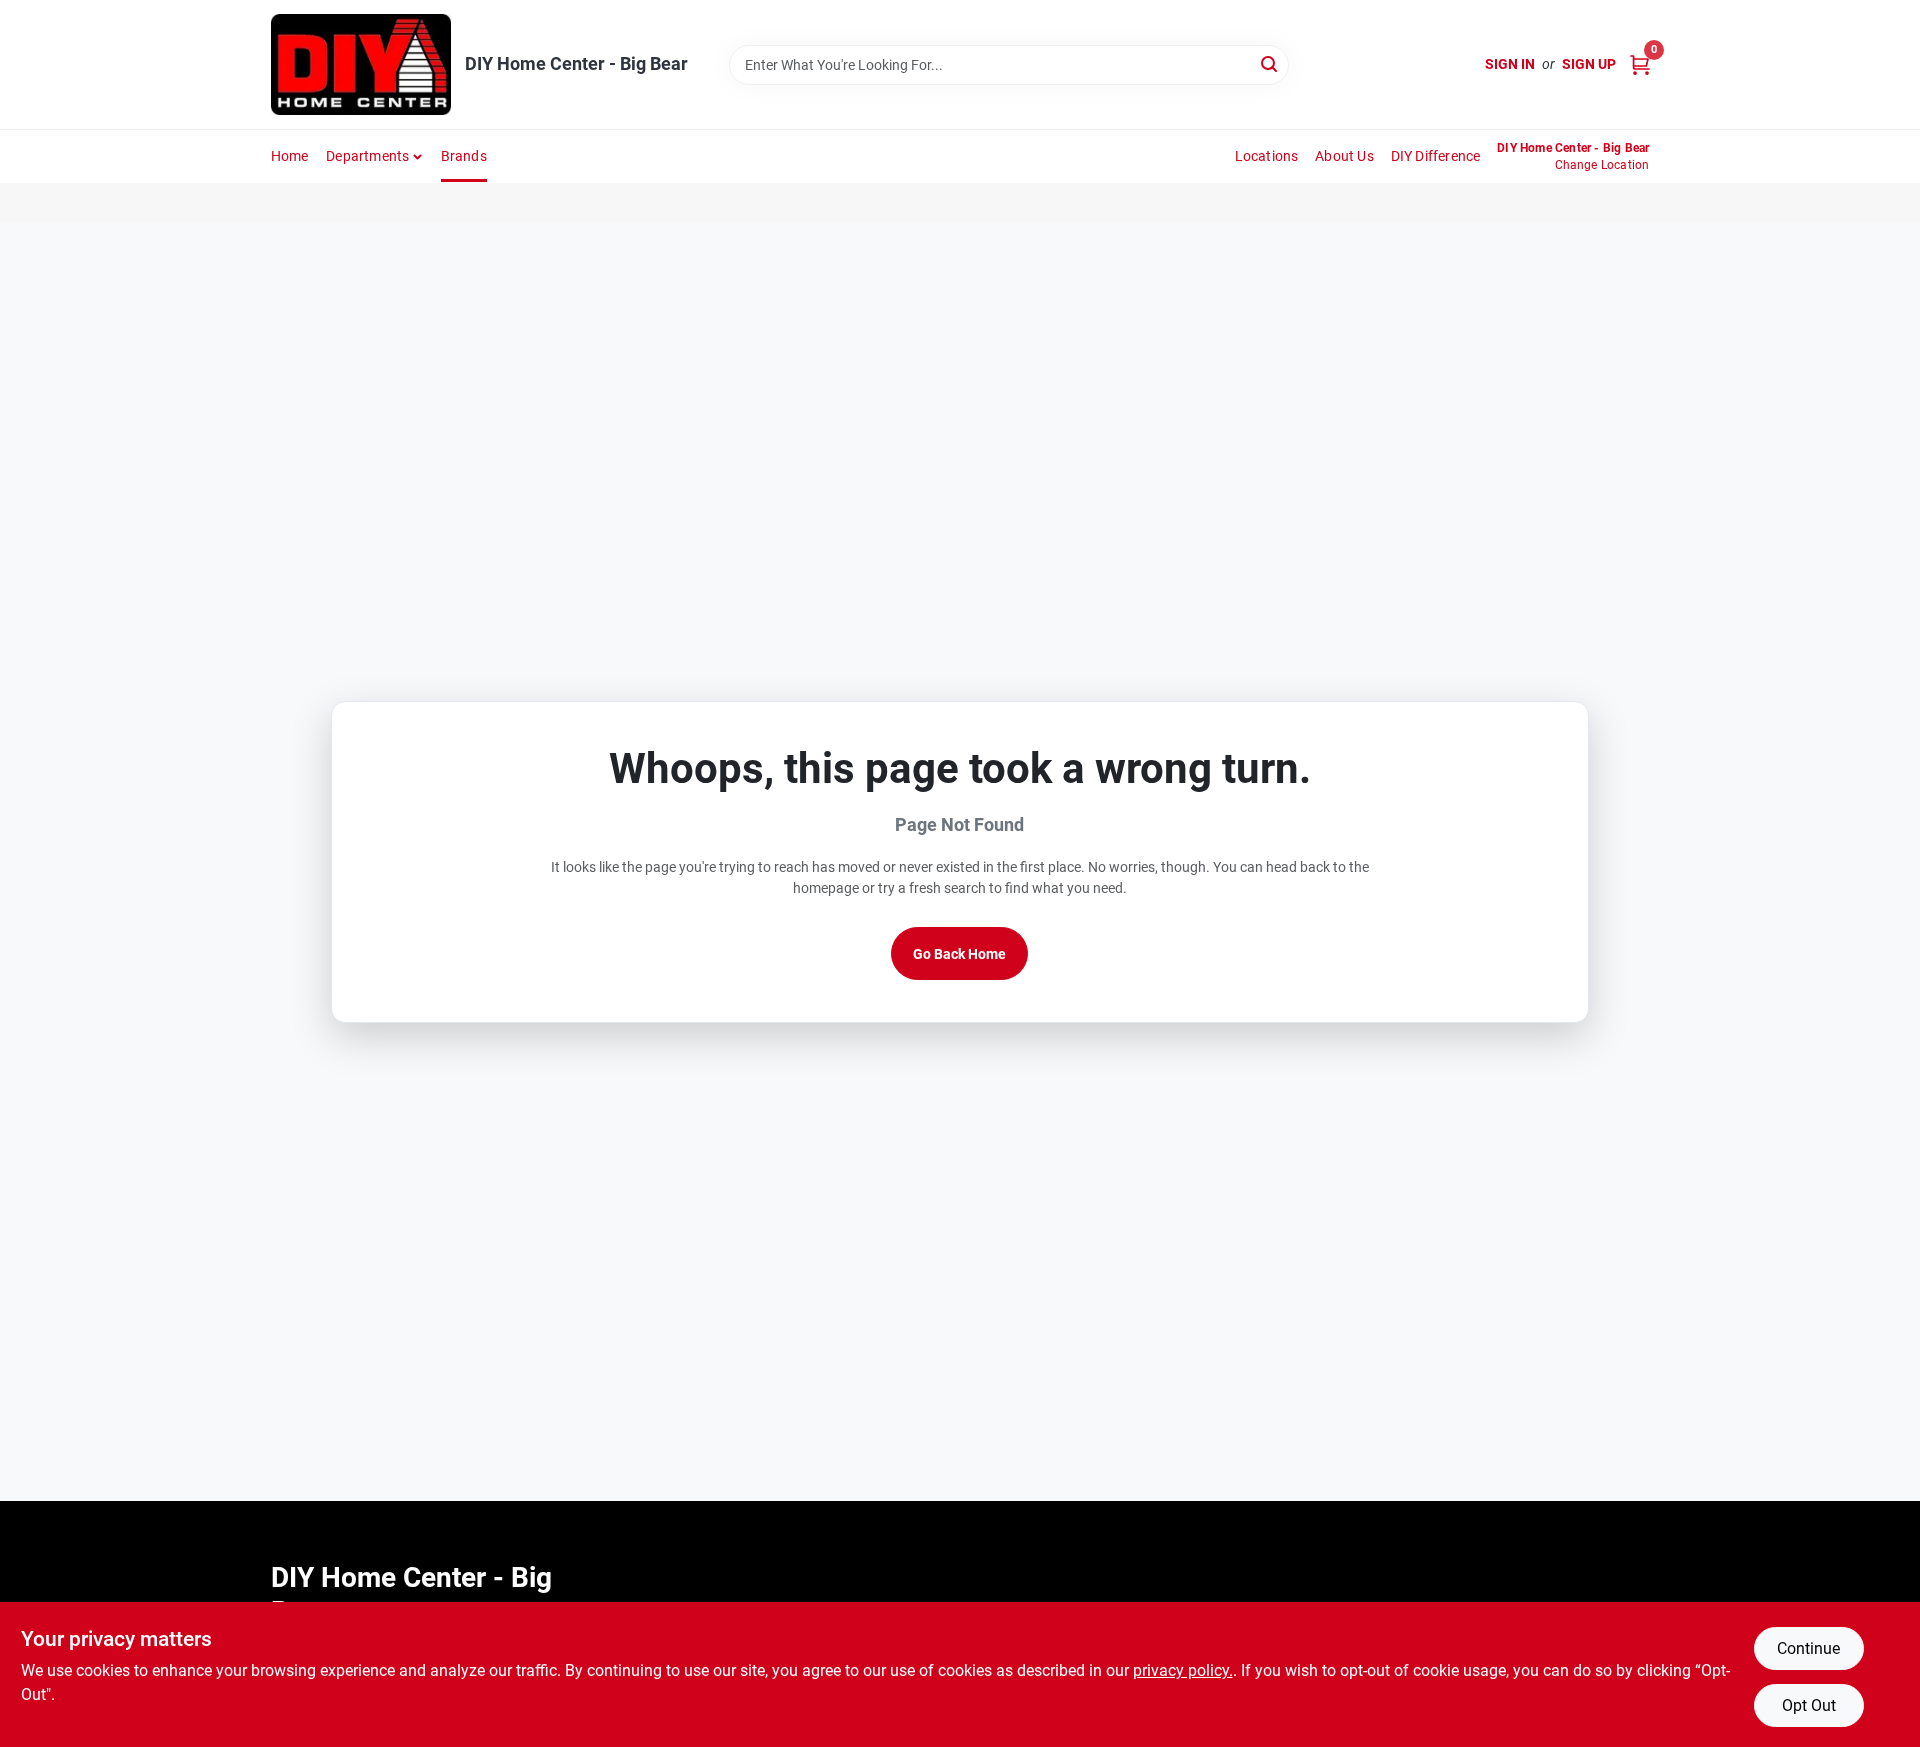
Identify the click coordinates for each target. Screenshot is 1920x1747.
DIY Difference (1436, 156)
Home (290, 156)
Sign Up (1589, 64)
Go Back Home (959, 954)
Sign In (1510, 64)
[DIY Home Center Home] (361, 64)
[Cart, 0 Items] (1640, 64)
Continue (1808, 1648)
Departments (367, 156)
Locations (1267, 156)
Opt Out (1809, 1705)
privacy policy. (1183, 1670)
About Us (1344, 156)
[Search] (1270, 63)
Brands (464, 156)
